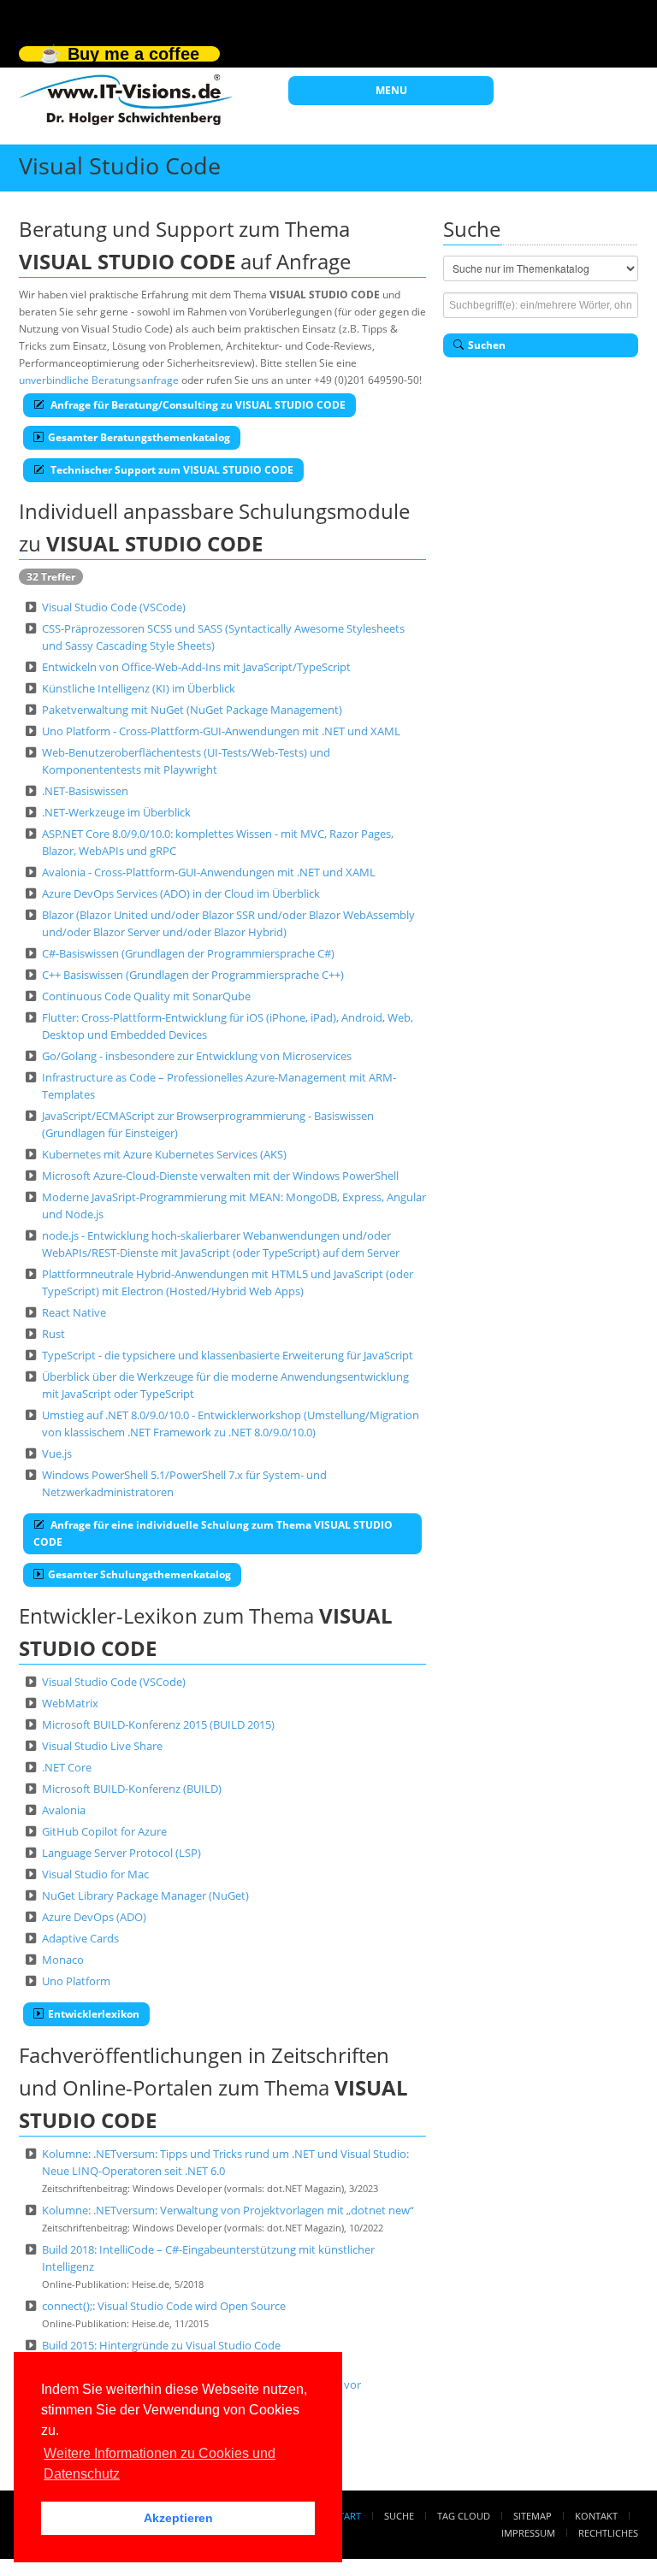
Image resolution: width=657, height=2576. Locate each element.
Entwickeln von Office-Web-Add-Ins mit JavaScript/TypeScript (196, 667)
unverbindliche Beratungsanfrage (99, 380)
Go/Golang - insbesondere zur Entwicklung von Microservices (197, 1056)
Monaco (63, 1960)
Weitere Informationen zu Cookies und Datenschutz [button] (160, 2464)
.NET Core (67, 1767)
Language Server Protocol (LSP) (121, 1853)
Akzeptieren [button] (178, 2518)
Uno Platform (76, 1981)
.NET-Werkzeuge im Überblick (116, 812)
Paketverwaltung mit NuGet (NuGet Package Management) (192, 710)
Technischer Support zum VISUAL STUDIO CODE (171, 470)
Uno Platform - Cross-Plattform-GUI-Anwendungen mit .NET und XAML (221, 731)
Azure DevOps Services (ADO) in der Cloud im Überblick (181, 893)
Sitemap (533, 2516)
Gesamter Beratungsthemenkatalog (139, 437)
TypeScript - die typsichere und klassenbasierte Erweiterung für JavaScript (228, 1355)
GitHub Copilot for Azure (104, 1831)
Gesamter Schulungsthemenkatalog (139, 1574)
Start (347, 2516)
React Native (74, 1312)
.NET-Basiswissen (85, 791)
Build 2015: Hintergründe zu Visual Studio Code (161, 2345)
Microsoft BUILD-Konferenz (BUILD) (132, 1789)
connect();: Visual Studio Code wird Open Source (164, 2306)
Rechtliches (608, 2533)
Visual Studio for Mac (95, 1874)
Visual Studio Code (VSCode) (114, 607)
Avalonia (64, 1810)
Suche (399, 2516)
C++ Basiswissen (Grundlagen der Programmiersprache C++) (193, 975)
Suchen (487, 345)
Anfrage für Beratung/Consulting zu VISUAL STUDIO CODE (197, 405)
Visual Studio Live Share (102, 1746)
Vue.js (57, 1453)
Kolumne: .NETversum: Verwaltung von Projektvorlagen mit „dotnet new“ (228, 2210)
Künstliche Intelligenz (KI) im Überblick (139, 688)
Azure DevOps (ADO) (94, 1917)
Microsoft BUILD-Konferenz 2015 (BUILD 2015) (158, 1724)
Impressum (528, 2533)
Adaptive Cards (80, 1938)
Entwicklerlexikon (94, 2014)
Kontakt (596, 2516)
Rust (53, 1334)
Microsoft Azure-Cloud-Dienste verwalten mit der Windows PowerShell (220, 1176)
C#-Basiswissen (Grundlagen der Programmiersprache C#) (188, 953)
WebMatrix (70, 1703)
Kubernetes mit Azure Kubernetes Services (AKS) (164, 1154)
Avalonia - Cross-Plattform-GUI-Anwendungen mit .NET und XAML (209, 872)
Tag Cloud (464, 2516)
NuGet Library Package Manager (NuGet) (145, 1895)
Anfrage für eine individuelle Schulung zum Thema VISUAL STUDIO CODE (213, 1533)
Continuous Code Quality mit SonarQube (146, 996)
